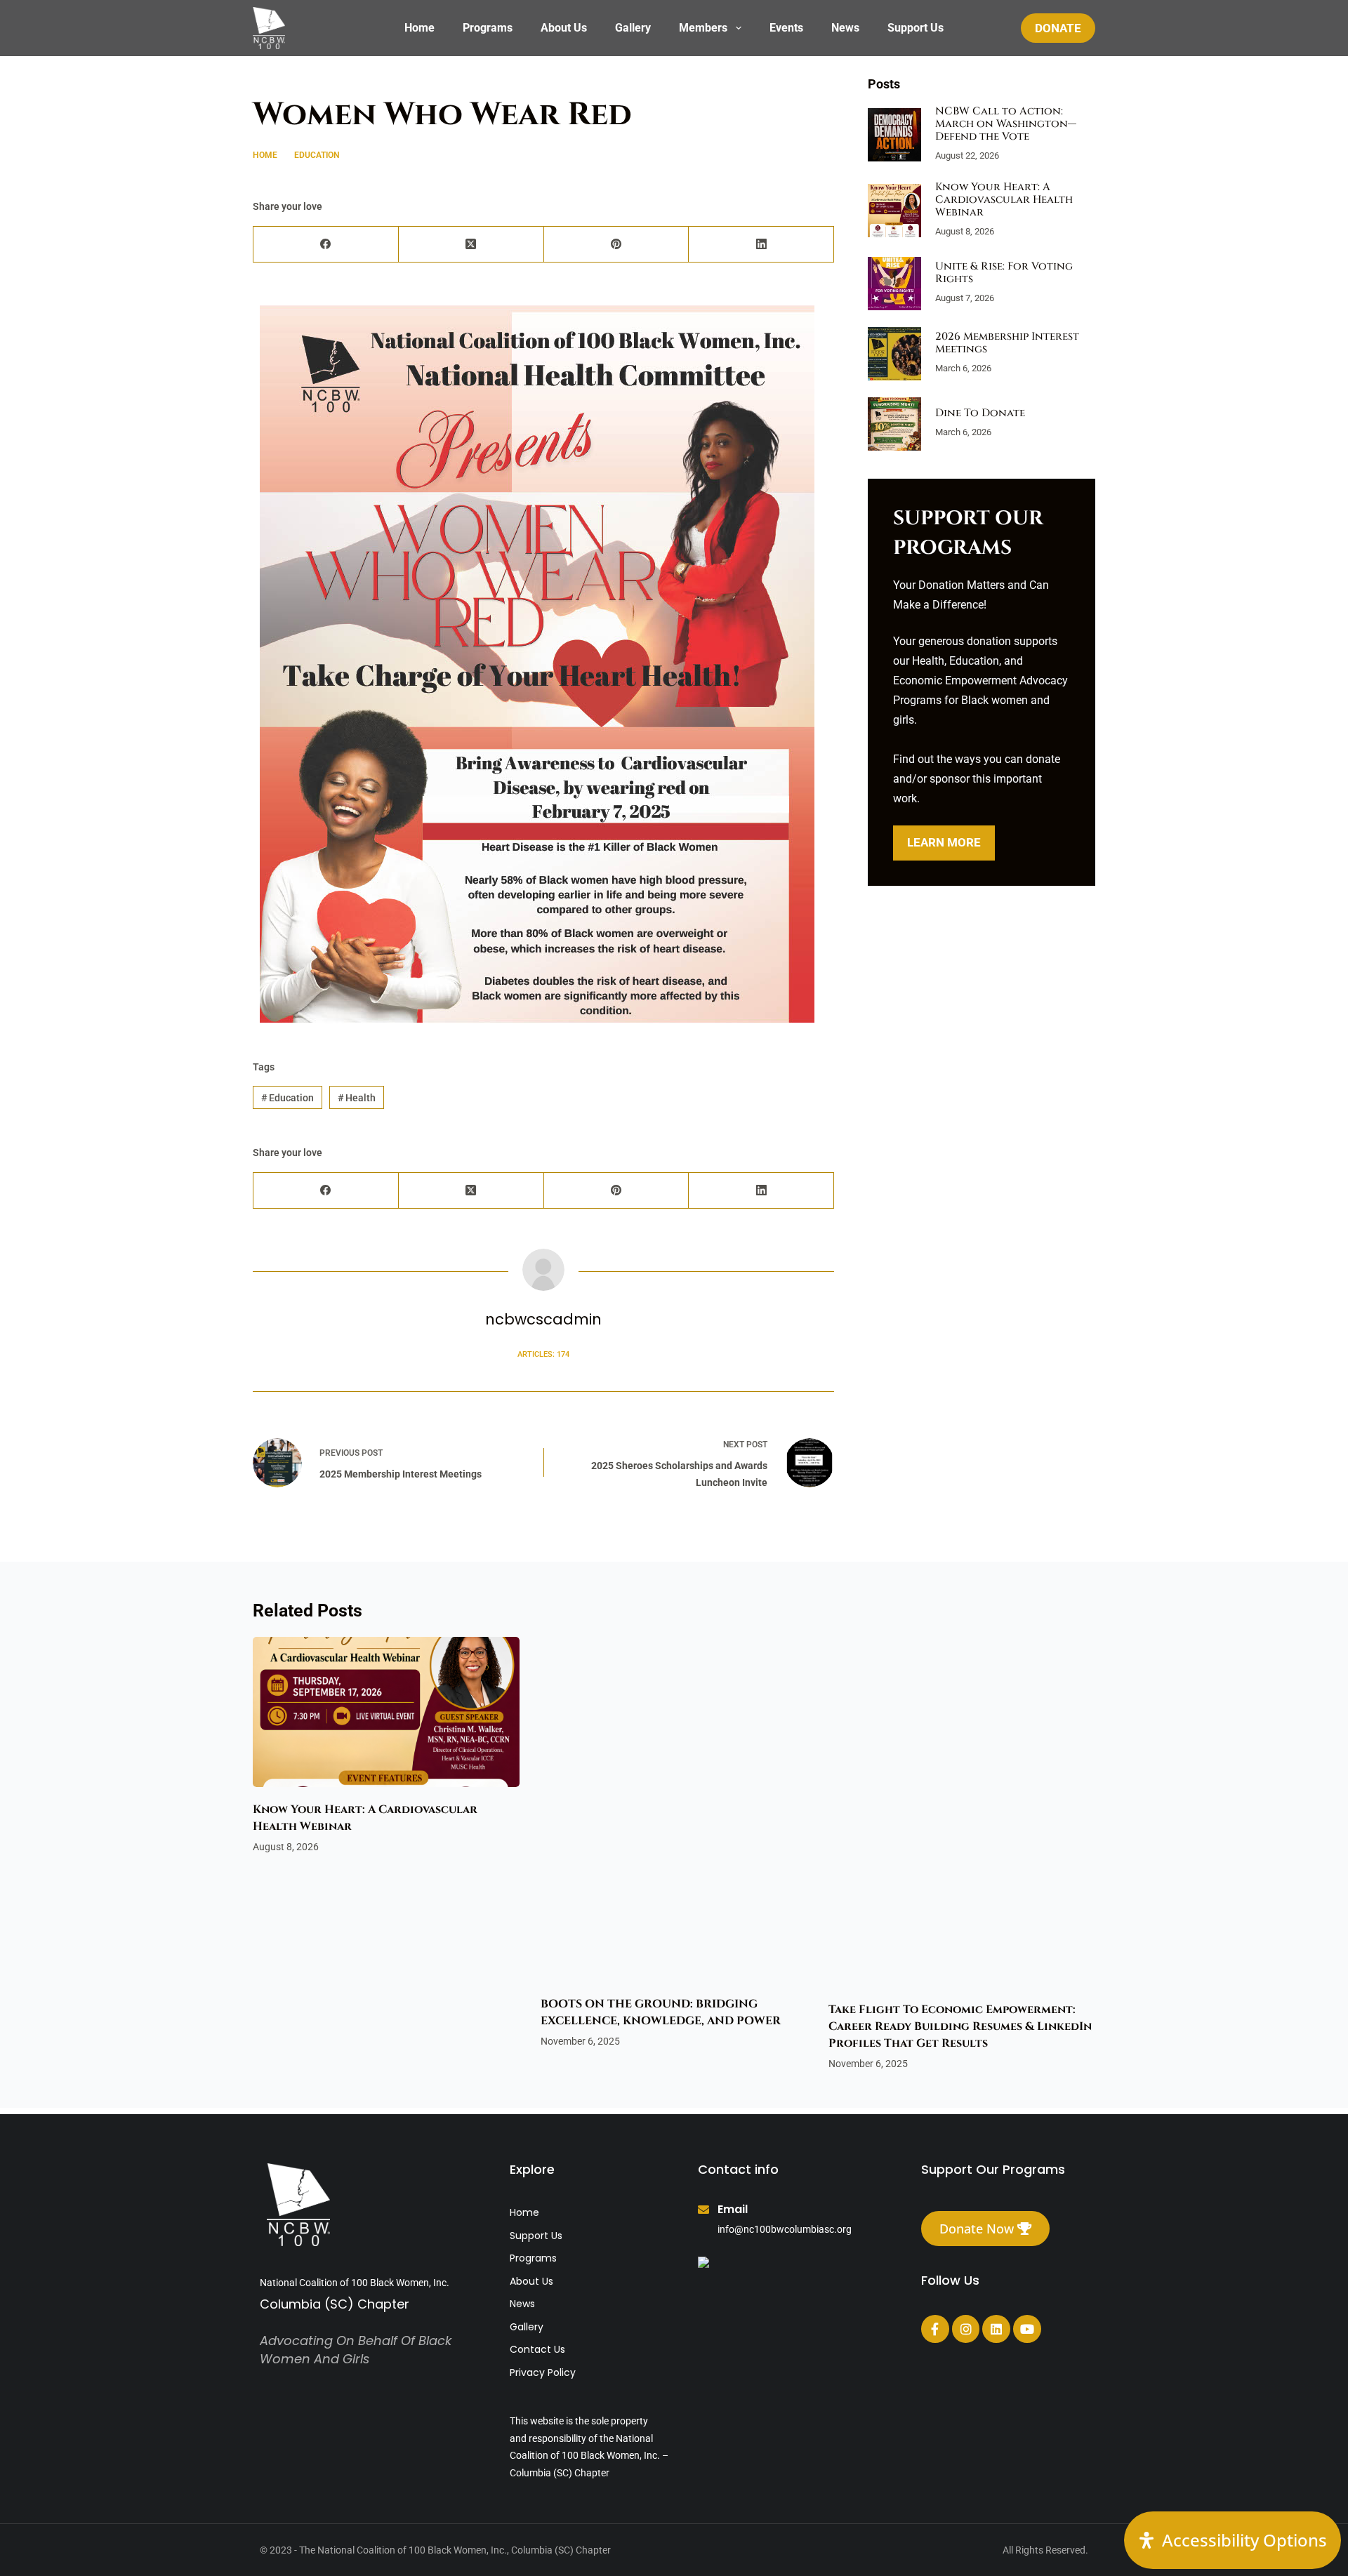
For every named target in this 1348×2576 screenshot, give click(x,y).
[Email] (703, 2210)
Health (408, 75)
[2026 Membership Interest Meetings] (894, 354)
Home (419, 28)
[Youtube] (1027, 2329)
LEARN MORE (944, 842)
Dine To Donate (980, 413)
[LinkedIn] (761, 245)
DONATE (1058, 28)
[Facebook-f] (935, 2329)
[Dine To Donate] (894, 424)
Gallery (633, 28)
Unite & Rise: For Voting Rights (1004, 273)
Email (733, 2209)
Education (365, 75)
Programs (488, 28)
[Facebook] (326, 245)
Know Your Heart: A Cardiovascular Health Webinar (1004, 200)
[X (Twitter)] (471, 245)
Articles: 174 (543, 1354)
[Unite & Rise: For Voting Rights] (894, 284)
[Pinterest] (617, 245)
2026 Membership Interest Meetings (1007, 343)
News (845, 28)
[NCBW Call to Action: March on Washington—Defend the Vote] (894, 135)
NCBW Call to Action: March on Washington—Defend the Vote (1006, 124)
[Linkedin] (996, 2329)
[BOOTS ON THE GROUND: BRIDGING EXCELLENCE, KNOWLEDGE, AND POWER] (674, 1809)
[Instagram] (966, 2329)
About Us (564, 28)
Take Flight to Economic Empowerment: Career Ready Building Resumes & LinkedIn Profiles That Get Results (960, 1826)
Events (786, 28)
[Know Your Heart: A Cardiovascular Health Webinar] (894, 211)
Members (703, 28)
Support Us (916, 28)
